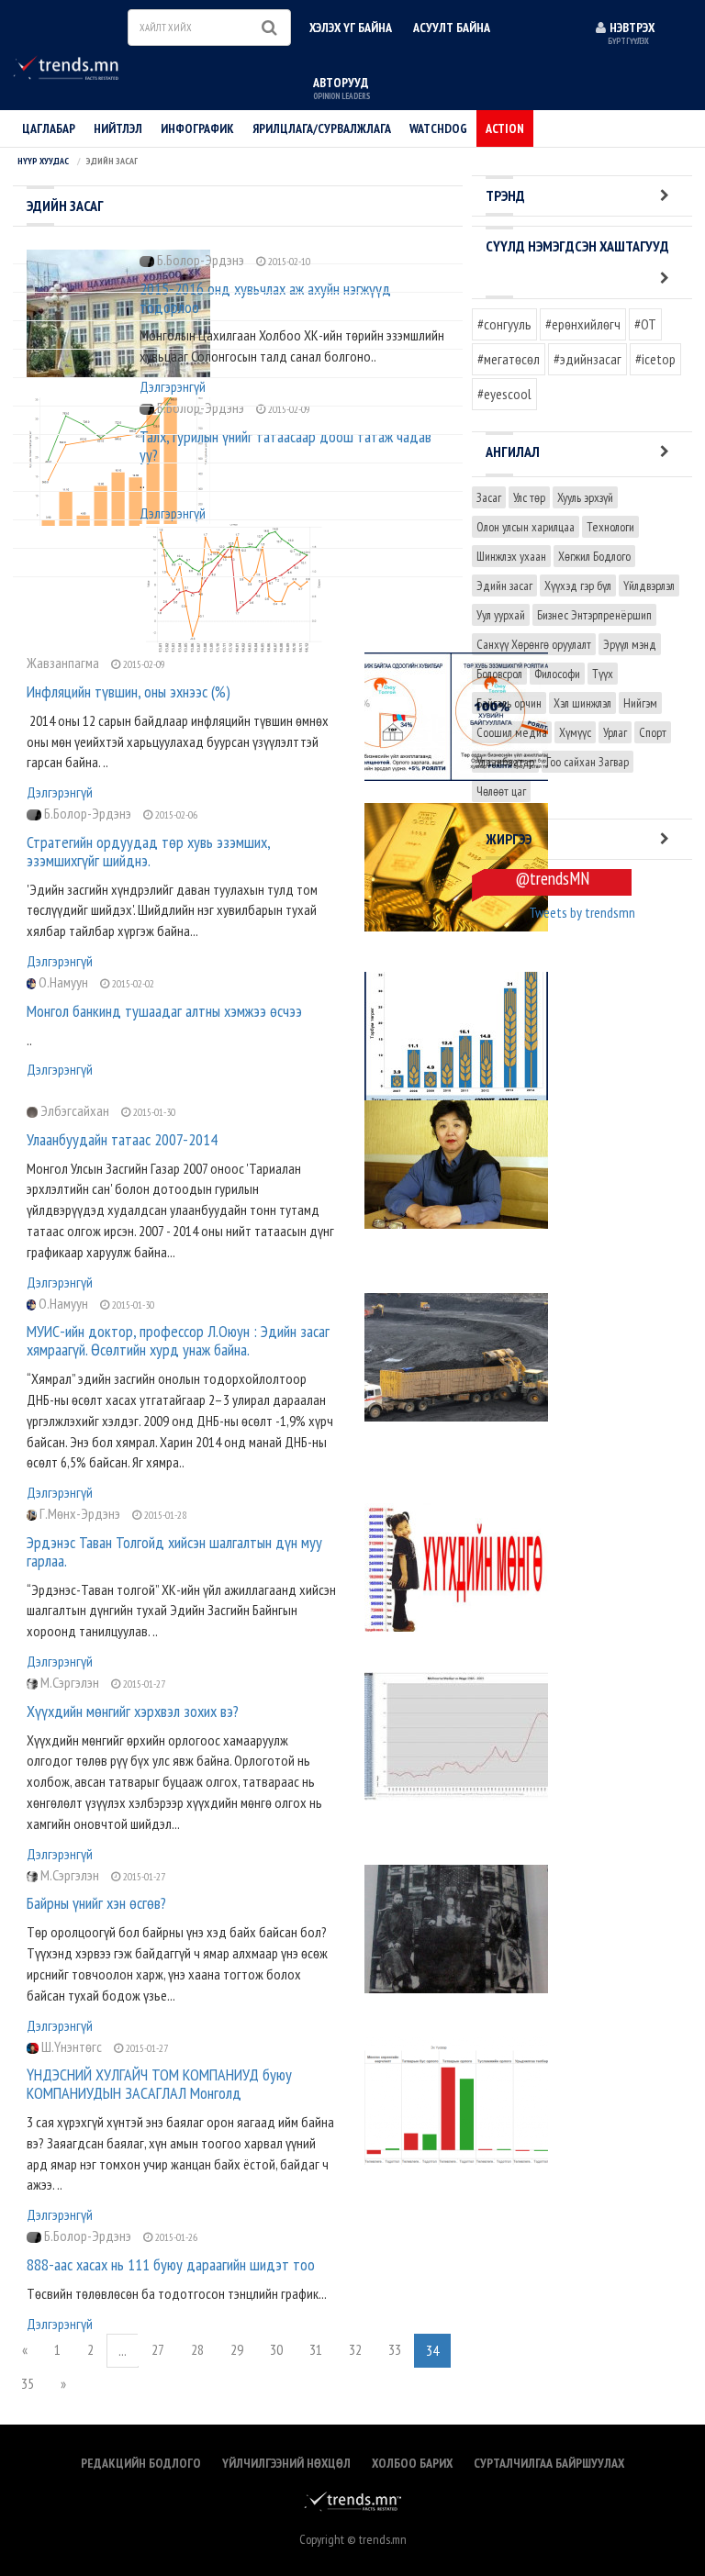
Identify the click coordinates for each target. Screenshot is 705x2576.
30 (276, 2349)
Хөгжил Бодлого (594, 556)
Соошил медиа (512, 732)
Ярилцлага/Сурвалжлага (322, 128)
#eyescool (504, 394)
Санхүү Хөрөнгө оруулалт (534, 644)
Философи (557, 674)
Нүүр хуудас (43, 161)
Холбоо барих (412, 2463)
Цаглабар (49, 128)
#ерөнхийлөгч (583, 324)
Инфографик (197, 128)
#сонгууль (504, 324)
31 (316, 2349)
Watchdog (438, 128)
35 (28, 2383)
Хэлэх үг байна (351, 28)
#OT (645, 324)
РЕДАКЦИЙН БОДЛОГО (141, 2463)
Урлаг (615, 732)
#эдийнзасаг (587, 359)
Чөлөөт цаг (501, 791)
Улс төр (529, 497)
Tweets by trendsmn (582, 912)
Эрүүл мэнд (630, 644)
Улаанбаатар (505, 762)
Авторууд (341, 88)
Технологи (610, 527)
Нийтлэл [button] (118, 128)
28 (197, 2349)
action (505, 128)
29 (237, 2349)
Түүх (603, 674)
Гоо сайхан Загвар (587, 762)
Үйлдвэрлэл (649, 585)
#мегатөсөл (509, 359)
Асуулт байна (452, 28)
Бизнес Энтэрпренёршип (594, 615)
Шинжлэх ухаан (511, 556)
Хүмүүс (575, 732)
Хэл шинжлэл (582, 703)
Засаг (489, 497)
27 (158, 2349)
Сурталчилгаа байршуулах (549, 2463)
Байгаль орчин (509, 703)
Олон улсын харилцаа (526, 527)
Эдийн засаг (504, 585)
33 (395, 2349)
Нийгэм (640, 703)
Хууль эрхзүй (585, 497)
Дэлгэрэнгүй (60, 792)
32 (355, 2349)
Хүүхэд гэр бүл (578, 585)
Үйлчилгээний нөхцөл (286, 2463)
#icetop (655, 359)
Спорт (653, 732)
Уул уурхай (501, 615)
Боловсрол (499, 674)
